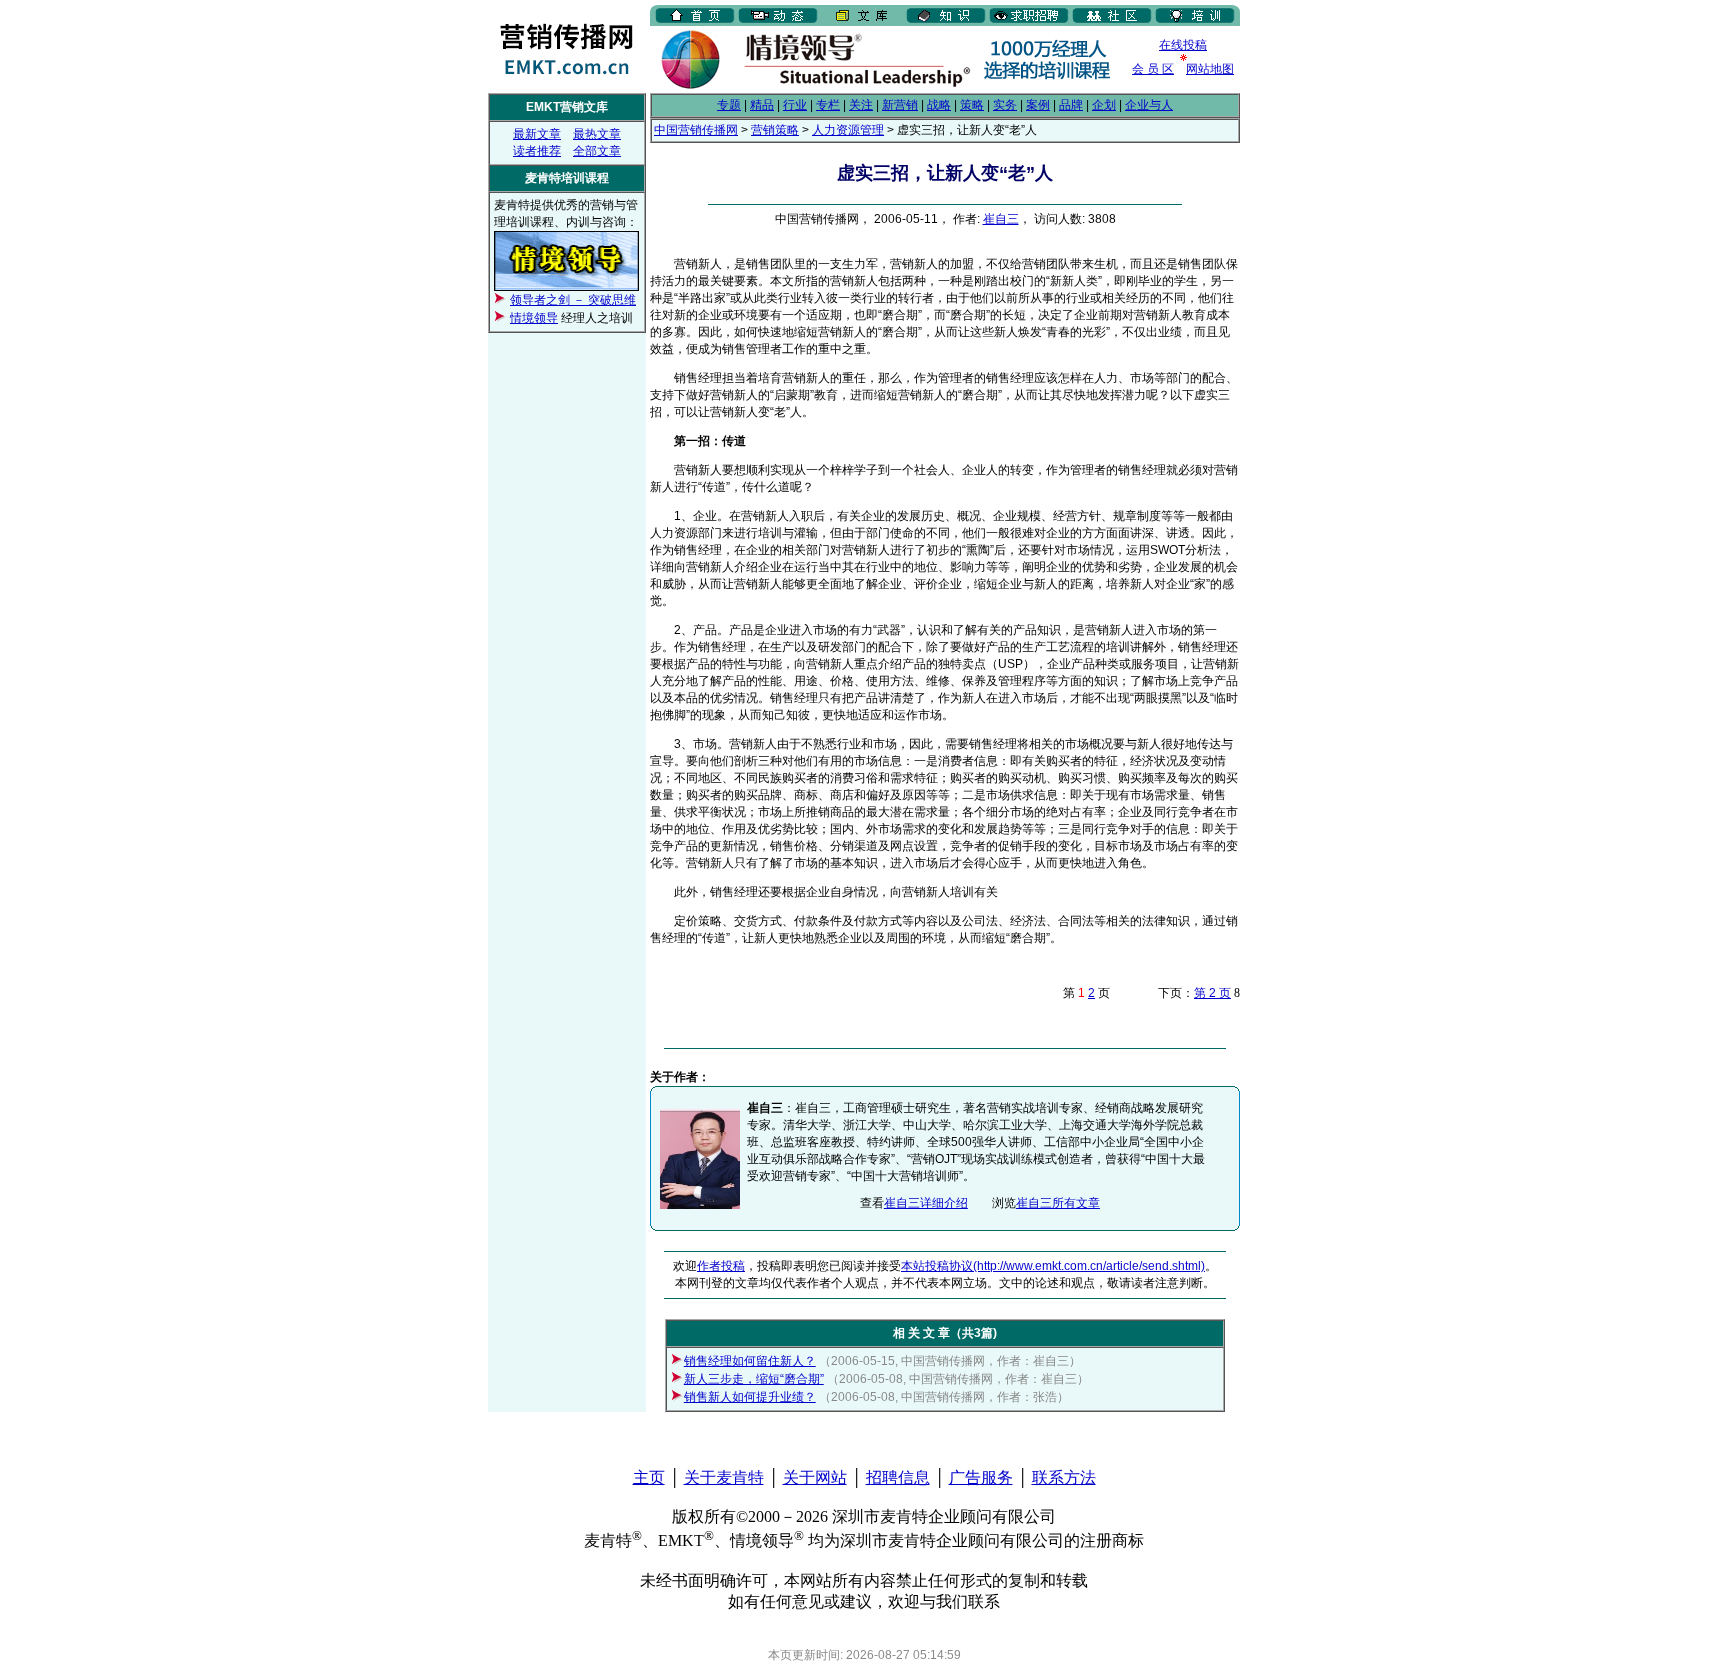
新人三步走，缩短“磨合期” (754, 1379)
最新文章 (537, 134)
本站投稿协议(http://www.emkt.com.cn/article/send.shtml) (1053, 1266)
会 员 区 (1153, 69)
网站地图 (1210, 69)
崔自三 (1001, 219)
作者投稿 (721, 1266)
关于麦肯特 (724, 1477)
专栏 (828, 105)
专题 (729, 105)
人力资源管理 (848, 130)
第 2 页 (1212, 993)
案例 (1038, 105)
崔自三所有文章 (1058, 1203)
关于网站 (815, 1477)
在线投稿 (1183, 45)
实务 (1005, 105)
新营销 (900, 105)
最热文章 (597, 134)
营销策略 (775, 130)
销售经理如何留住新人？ (750, 1361)
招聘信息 (898, 1477)
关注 (861, 105)
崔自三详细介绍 (926, 1203)
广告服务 (981, 1477)
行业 (795, 105)
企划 (1104, 105)
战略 (939, 105)
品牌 (1071, 105)
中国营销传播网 (696, 130)
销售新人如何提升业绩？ (750, 1397)
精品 (762, 105)
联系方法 (1064, 1477)
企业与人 (1149, 105)
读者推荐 (537, 151)
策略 (972, 105)
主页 (649, 1477)
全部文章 (597, 151)
